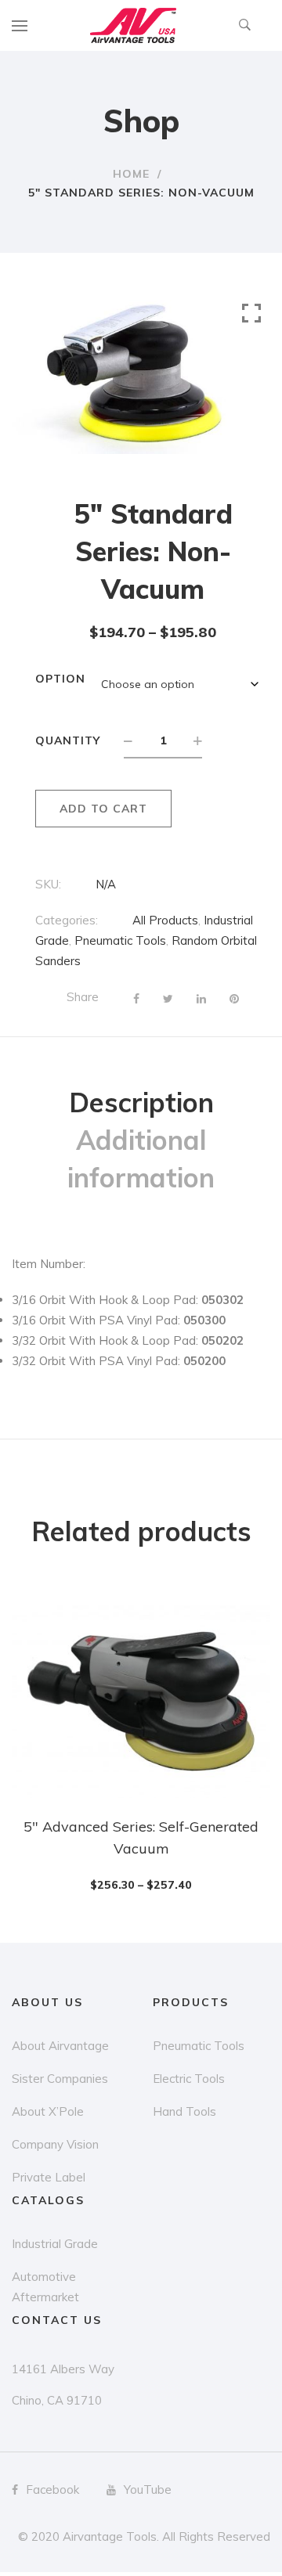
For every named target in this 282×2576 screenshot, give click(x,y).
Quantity (68, 740)
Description (141, 1102)
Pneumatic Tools (120, 940)
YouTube (148, 2490)
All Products (165, 920)
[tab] (141, 1103)
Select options (149, 1856)
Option (60, 679)
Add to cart (103, 809)
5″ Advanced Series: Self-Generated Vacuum (141, 1837)
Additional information (141, 1159)
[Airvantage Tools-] (133, 25)
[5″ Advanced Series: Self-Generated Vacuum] (141, 1701)
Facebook (52, 2490)
